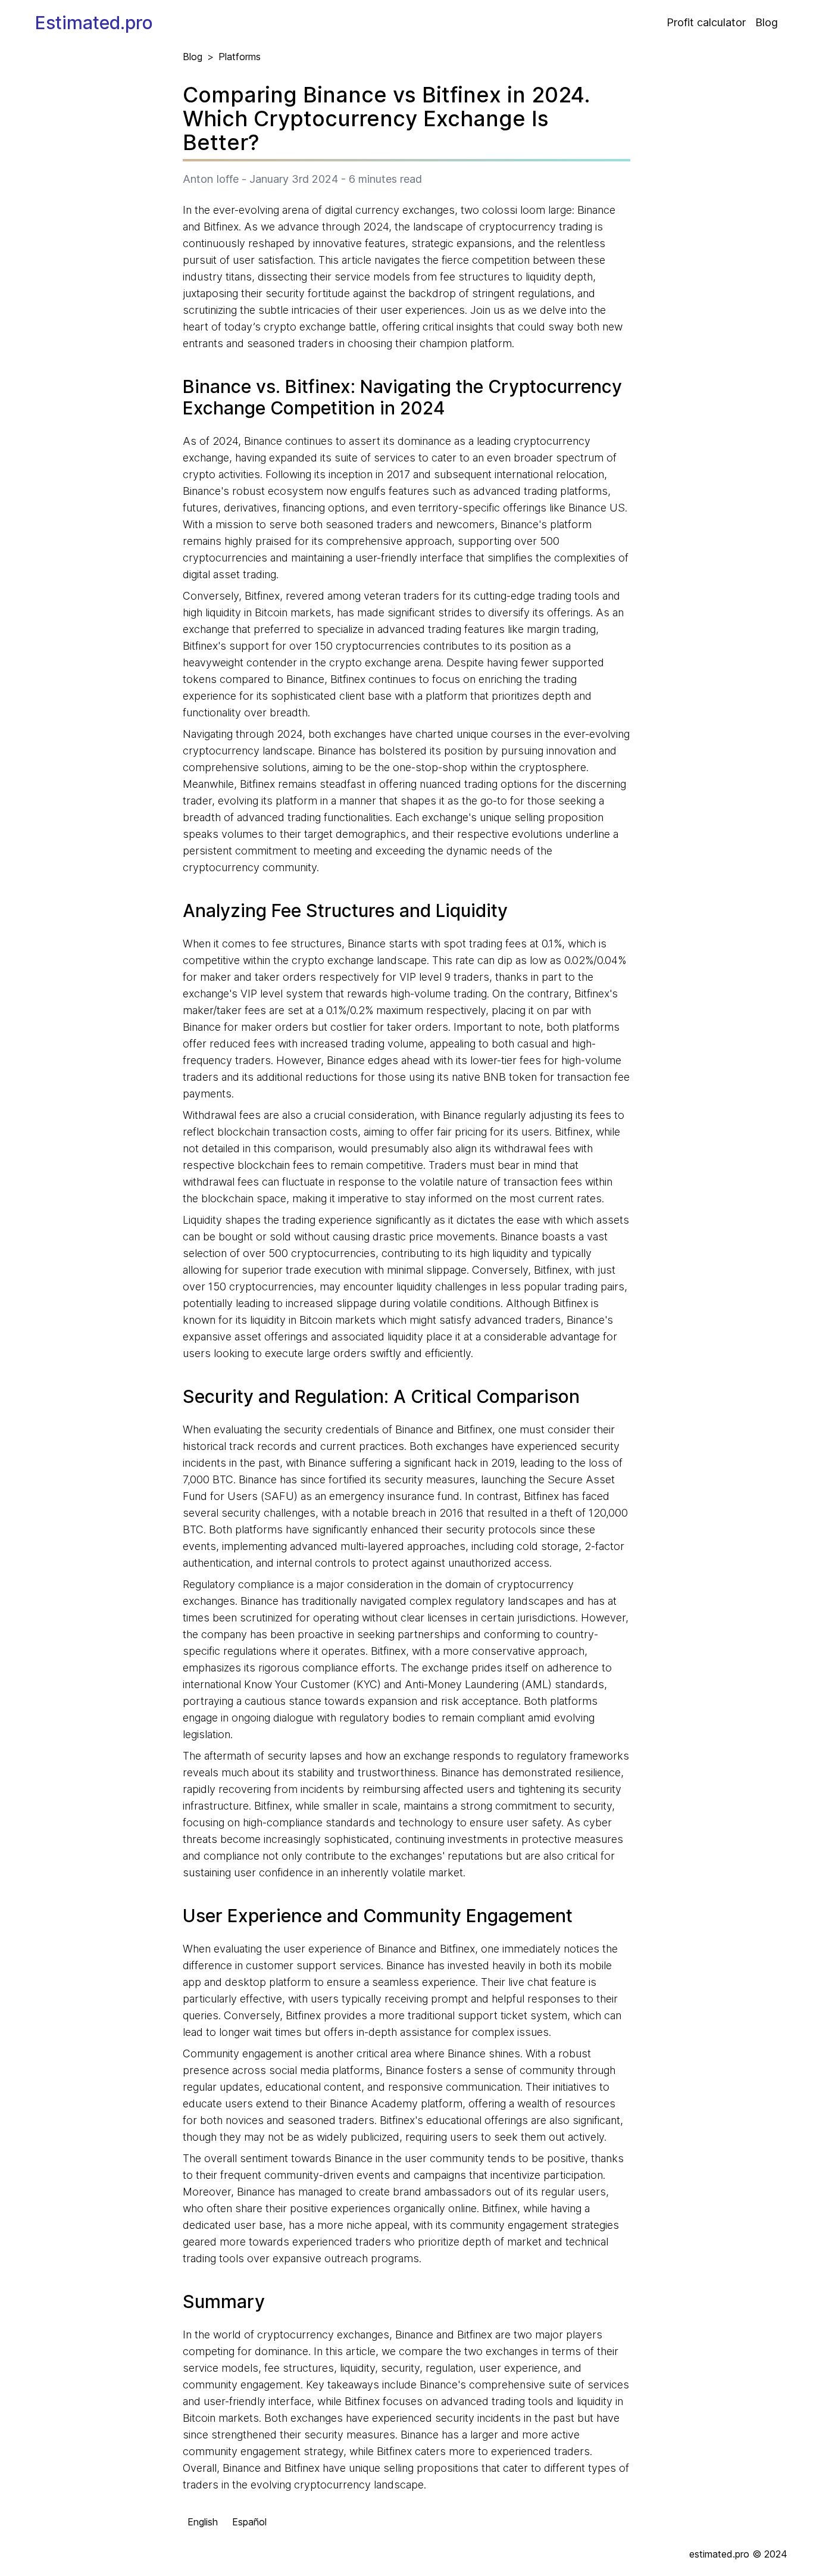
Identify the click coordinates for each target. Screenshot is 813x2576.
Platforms (240, 57)
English (203, 2522)
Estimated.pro (94, 23)
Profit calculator (706, 22)
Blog (767, 22)
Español (249, 2522)
